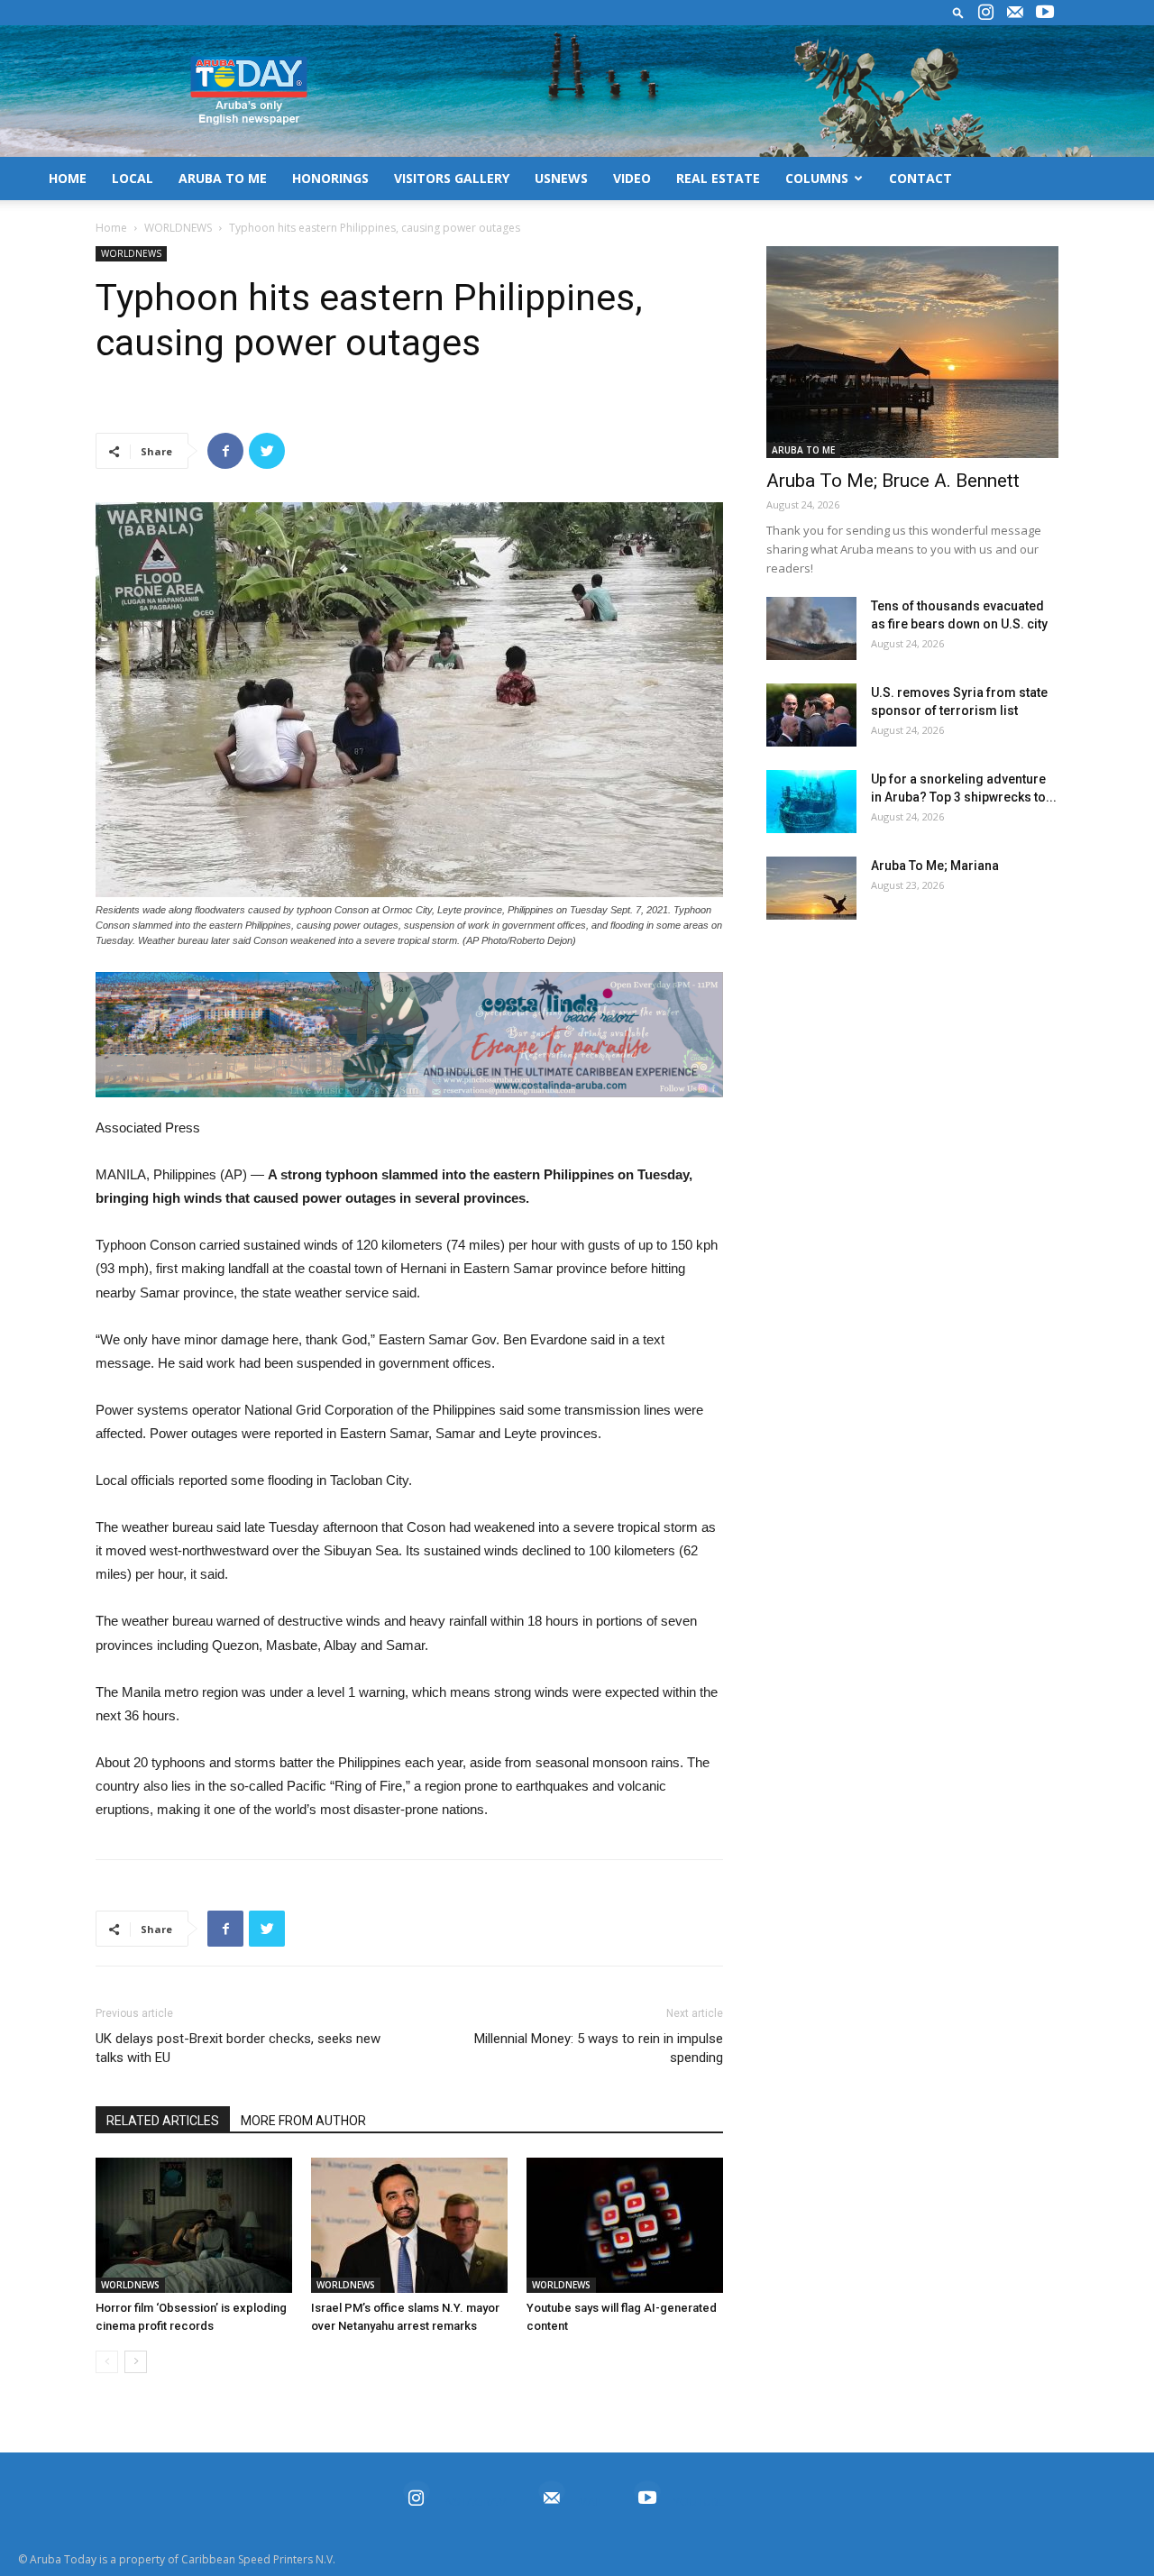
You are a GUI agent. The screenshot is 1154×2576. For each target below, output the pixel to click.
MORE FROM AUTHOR (303, 2121)
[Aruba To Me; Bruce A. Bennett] (912, 352)
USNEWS (561, 178)
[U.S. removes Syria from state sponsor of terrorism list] (811, 715)
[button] (958, 12)
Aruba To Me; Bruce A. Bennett (893, 481)
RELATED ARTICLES (163, 2121)
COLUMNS (817, 178)
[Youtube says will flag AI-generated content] (625, 2225)
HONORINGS (330, 178)
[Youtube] (1045, 13)
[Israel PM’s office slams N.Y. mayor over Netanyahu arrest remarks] (409, 2225)
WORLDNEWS (178, 228)
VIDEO (632, 178)
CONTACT (920, 178)
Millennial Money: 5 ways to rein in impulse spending (599, 2048)
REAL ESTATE (718, 178)
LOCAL (133, 178)
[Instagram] (985, 13)
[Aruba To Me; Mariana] (811, 888)
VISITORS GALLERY (452, 178)
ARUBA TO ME (223, 178)
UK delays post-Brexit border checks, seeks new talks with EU (238, 2048)
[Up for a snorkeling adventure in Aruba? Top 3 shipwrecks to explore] (811, 802)
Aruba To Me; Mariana (935, 866)
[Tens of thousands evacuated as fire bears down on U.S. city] (811, 628)
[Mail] (1015, 13)
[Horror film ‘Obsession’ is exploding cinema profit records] (194, 2225)
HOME (68, 178)
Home (111, 228)
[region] (409, 1035)
